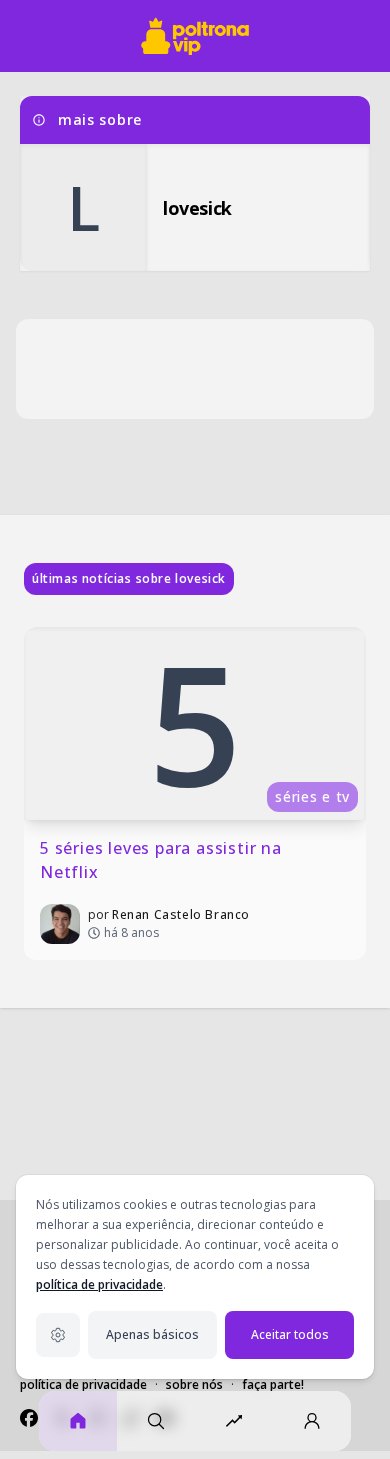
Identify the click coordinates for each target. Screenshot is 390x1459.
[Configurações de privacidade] (58, 1335)
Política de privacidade (83, 1384)
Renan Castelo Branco (181, 914)
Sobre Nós (194, 1384)
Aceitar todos (290, 1334)
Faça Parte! (273, 1384)
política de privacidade (99, 1284)
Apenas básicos (152, 1334)
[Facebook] (29, 1418)
